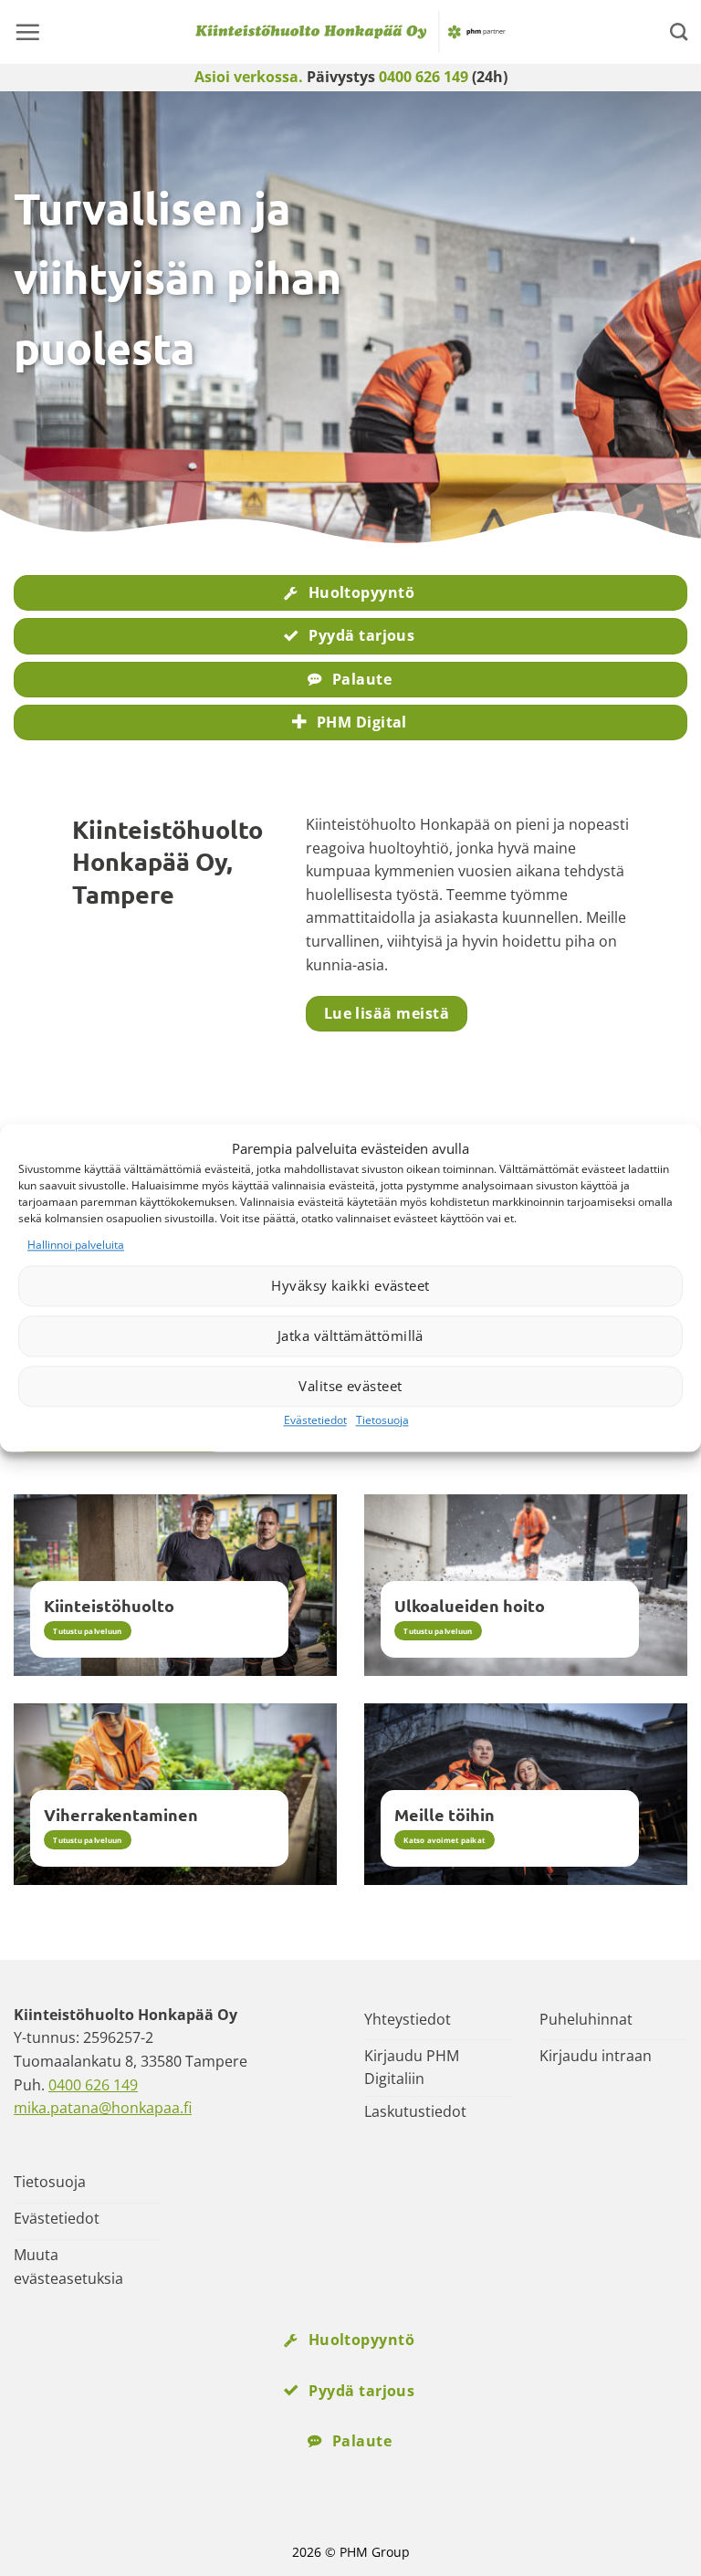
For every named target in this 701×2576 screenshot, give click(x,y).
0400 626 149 (424, 77)
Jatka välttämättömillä (350, 1336)
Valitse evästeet (350, 1387)
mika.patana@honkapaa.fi (103, 2108)
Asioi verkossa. (249, 77)
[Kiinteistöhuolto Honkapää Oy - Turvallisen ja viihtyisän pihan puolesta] (350, 32)
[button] (27, 32)
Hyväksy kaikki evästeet (350, 1286)
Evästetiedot (315, 1420)
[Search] (679, 31)
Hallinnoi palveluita (76, 1245)
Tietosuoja (382, 1420)
